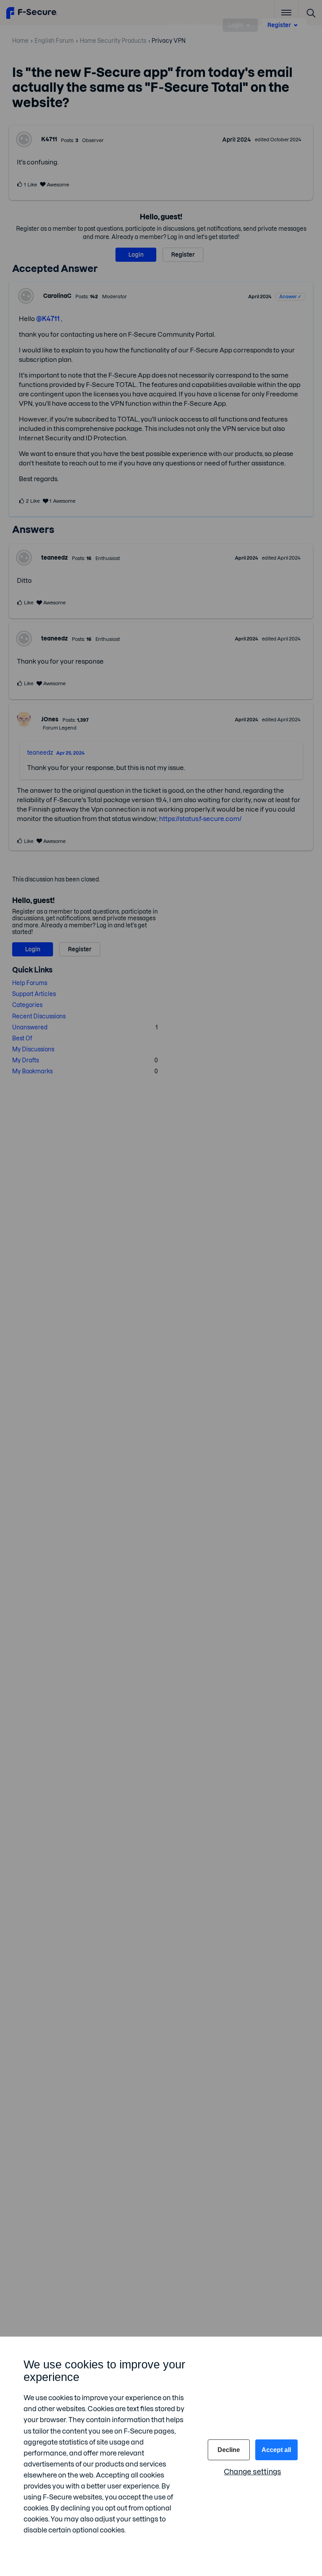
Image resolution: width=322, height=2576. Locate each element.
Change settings (252, 2472)
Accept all (276, 2450)
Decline (229, 2450)
